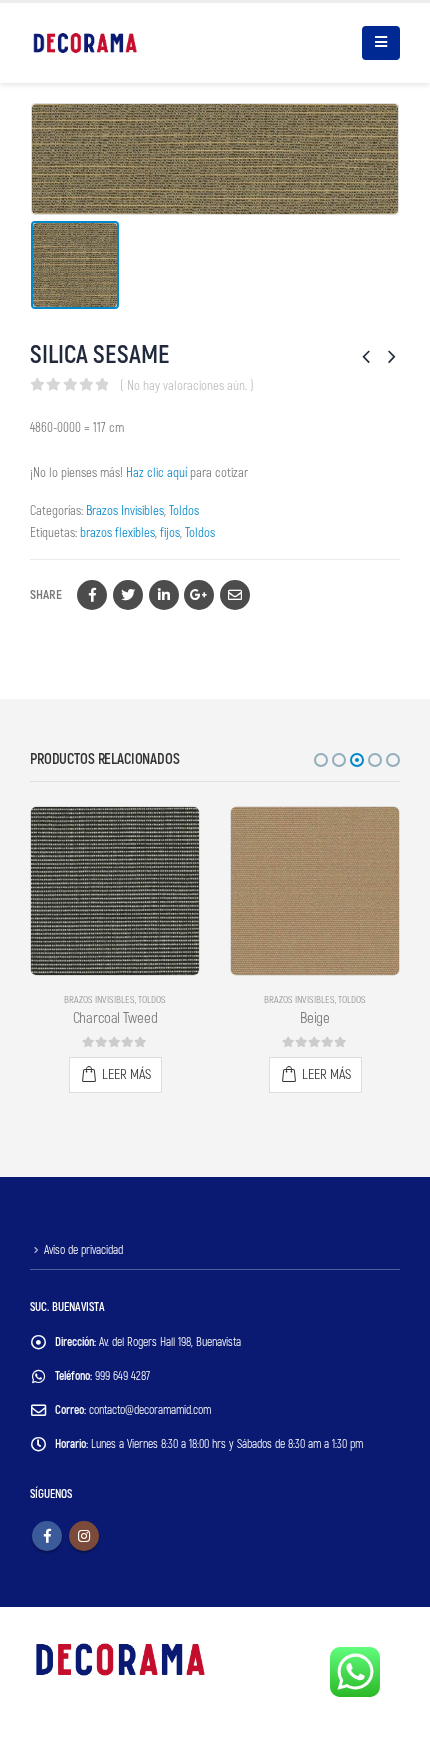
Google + (199, 595)
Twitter (128, 595)
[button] (321, 760)
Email (235, 595)
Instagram (84, 1536)
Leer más (126, 1074)
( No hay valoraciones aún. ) (187, 386)
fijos (170, 533)
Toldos (184, 511)
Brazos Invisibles (125, 511)
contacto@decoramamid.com (150, 1410)
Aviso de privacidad (83, 1250)
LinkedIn (164, 595)
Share (46, 595)
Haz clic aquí (156, 473)
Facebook (92, 595)
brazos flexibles (117, 533)
